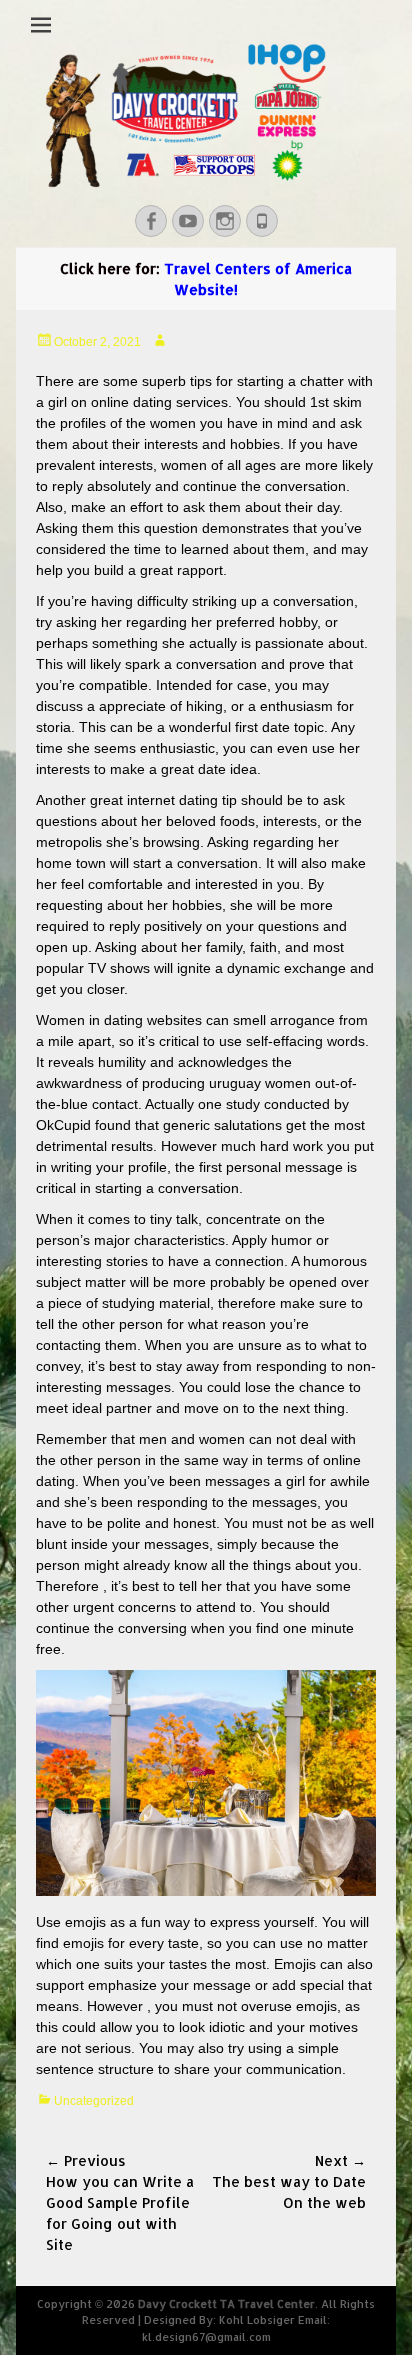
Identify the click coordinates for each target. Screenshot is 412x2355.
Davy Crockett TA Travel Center (226, 2304)
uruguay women (260, 1083)
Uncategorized (94, 2101)
